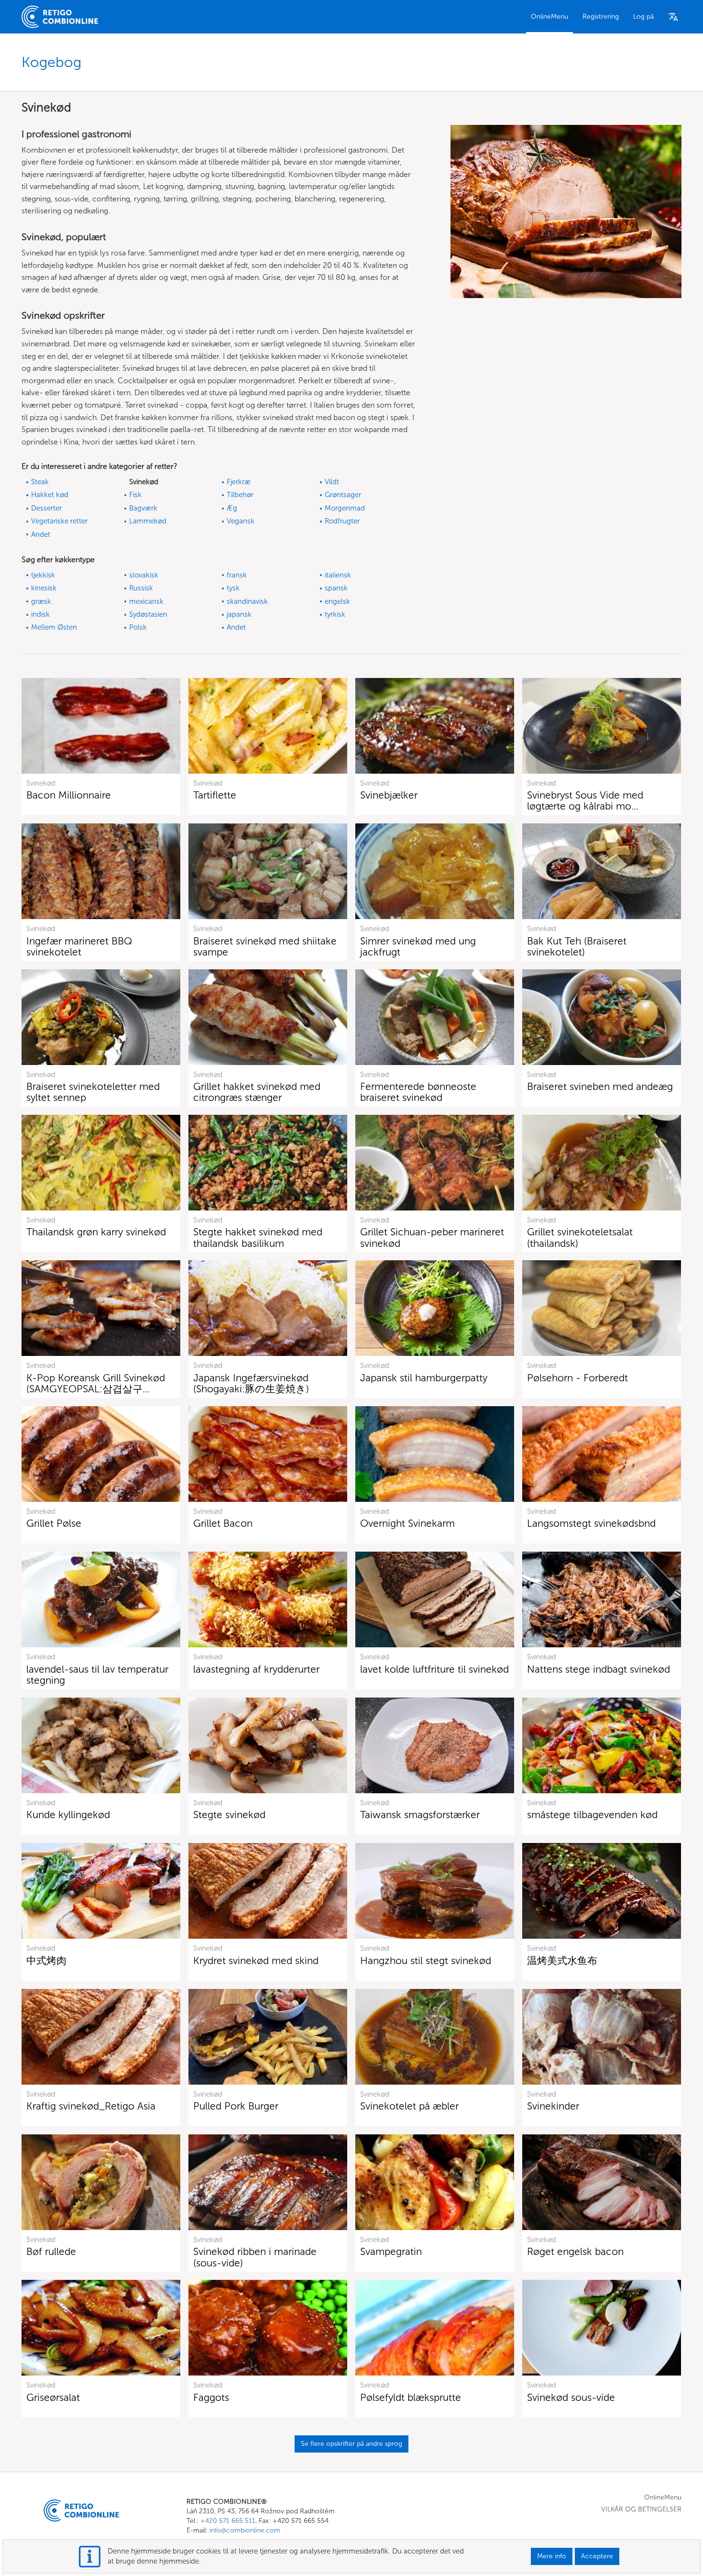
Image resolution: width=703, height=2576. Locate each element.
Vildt (332, 482)
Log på (643, 17)
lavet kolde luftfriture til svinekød (434, 1669)
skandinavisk (247, 601)
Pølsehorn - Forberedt (577, 1378)
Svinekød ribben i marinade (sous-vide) (255, 2257)
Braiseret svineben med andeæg (600, 1086)
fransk (237, 575)
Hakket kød (50, 495)
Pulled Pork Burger (236, 2106)
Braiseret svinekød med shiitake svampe (265, 946)
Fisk (135, 495)
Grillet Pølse (54, 1523)
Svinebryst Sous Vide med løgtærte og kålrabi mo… (585, 800)
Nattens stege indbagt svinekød (599, 1669)
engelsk (337, 601)
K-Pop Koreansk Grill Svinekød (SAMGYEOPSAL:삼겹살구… (96, 1383)
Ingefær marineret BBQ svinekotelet (79, 946)
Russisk (141, 588)
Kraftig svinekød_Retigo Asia (91, 2106)
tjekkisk (43, 575)
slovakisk (144, 575)
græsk (41, 601)
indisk (40, 614)
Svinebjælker (389, 795)
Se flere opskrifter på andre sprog (351, 2444)
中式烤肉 (46, 1960)
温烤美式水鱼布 (562, 1960)
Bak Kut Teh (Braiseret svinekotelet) (577, 946)
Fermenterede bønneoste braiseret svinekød (418, 1092)
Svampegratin (391, 2251)
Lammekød (148, 521)
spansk (336, 588)
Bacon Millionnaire (69, 795)
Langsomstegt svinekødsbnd (591, 1523)
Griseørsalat (53, 2397)
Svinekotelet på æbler (409, 2106)
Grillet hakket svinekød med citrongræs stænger (257, 1092)
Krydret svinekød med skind (256, 1960)
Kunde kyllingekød (68, 1815)
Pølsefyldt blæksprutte (411, 2397)
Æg (232, 508)
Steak (40, 482)
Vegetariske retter (59, 521)
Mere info (552, 2556)
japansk (239, 614)
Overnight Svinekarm (407, 1523)
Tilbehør (240, 495)
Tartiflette (215, 795)
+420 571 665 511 (228, 2521)
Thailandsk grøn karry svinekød (96, 1232)
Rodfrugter (342, 521)
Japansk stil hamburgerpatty (424, 1378)
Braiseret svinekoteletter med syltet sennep (93, 1092)
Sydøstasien (148, 614)
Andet (41, 534)
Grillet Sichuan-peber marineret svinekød (432, 1237)
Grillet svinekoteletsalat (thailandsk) (580, 1237)
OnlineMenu (549, 17)
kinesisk (44, 588)
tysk (233, 588)
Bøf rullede (51, 2251)
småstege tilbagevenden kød (592, 1815)
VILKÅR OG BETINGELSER (641, 2509)
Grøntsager (343, 495)
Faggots (211, 2397)
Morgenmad (345, 508)
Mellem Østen (54, 627)
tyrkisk (335, 614)
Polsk (138, 627)
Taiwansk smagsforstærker (420, 1815)
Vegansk (241, 521)
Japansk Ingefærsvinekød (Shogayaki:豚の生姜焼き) (251, 1383)
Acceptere (597, 2556)
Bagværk (143, 508)
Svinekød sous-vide (571, 2397)
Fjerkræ (239, 482)
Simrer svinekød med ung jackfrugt (418, 946)
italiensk (338, 575)
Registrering (601, 17)
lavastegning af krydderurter (256, 1669)
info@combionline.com (245, 2530)
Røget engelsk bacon (575, 2251)
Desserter (46, 508)
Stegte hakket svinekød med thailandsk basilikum (258, 1237)
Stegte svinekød (229, 1815)
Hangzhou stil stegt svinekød (426, 1960)
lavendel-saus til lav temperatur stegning (97, 1675)
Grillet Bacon (223, 1523)
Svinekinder (553, 2106)
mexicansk (146, 601)
